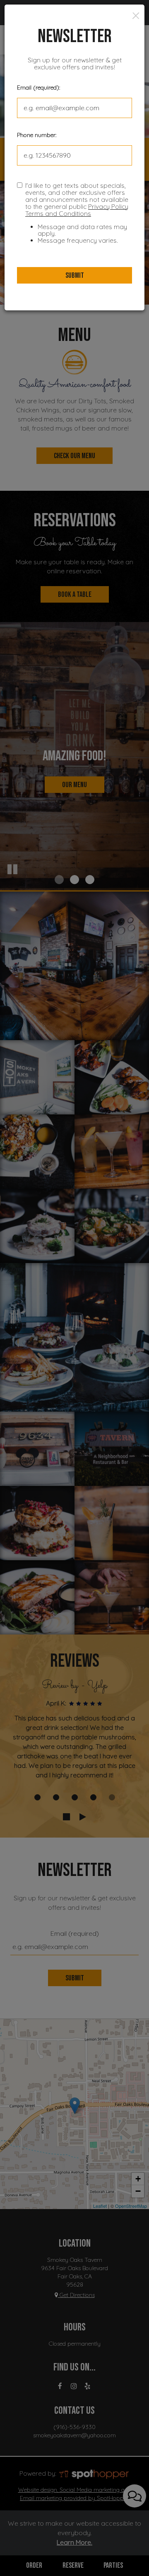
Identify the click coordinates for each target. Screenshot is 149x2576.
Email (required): (38, 88)
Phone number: (37, 135)
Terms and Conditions (58, 214)
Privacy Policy (108, 207)
